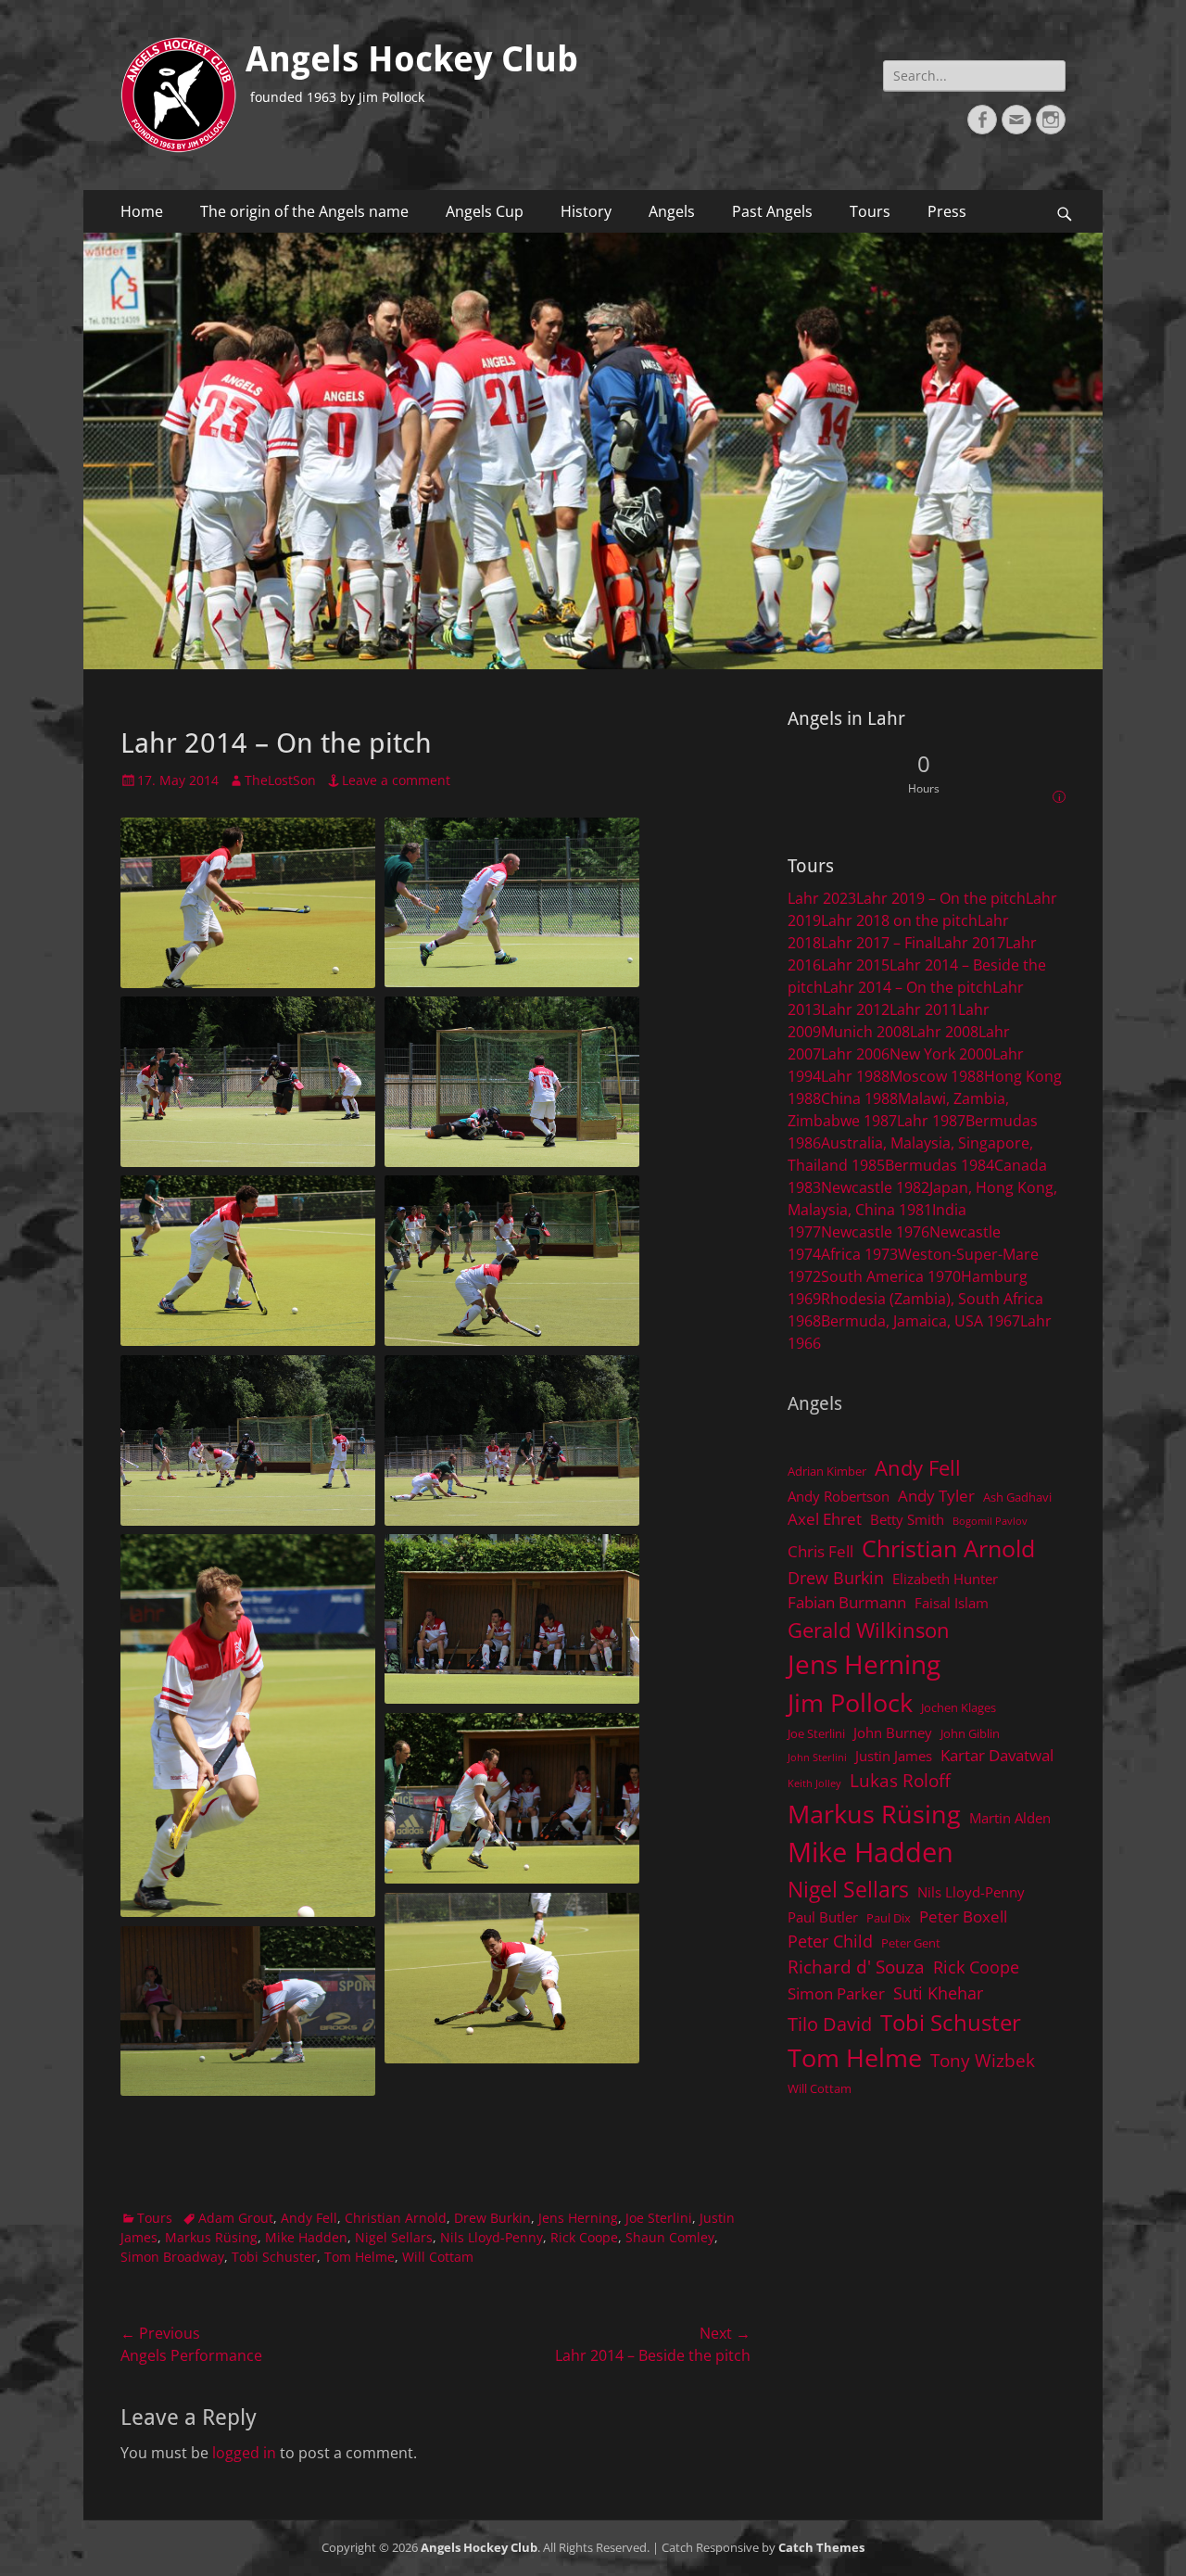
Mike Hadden (306, 2237)
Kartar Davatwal (997, 1755)
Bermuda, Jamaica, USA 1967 (921, 1321)
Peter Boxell (963, 1916)
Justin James (894, 1756)
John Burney (893, 1732)
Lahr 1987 (931, 1121)
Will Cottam (438, 2257)
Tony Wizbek (983, 2060)
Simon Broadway (172, 2257)
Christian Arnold (396, 2218)
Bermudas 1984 (940, 1165)
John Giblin (970, 1733)
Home (142, 211)
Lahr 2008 (944, 1032)
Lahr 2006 (855, 1054)
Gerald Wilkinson (869, 1630)
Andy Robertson (839, 1496)
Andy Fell (309, 2218)
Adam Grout (236, 2218)
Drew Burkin (492, 2218)
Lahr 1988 (855, 1076)
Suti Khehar (938, 1993)
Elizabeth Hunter (945, 1579)
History (586, 211)
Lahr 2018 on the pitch (899, 920)
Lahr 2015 (855, 965)
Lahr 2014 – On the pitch (908, 987)
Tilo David (830, 2024)
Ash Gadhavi (1017, 1497)
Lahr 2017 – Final (879, 943)
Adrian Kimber (827, 1471)
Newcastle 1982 (875, 1187)
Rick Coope (584, 2237)
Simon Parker (836, 1993)
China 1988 (859, 1098)
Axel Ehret (825, 1519)
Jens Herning (578, 2218)
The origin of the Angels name (304, 211)
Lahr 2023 (822, 898)
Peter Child (830, 1941)
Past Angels (772, 211)
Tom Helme (360, 2257)
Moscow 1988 (937, 1076)
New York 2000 (941, 1054)
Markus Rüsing (211, 2237)
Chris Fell (820, 1551)
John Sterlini (817, 1758)
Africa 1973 (859, 1254)
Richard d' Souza (856, 1967)
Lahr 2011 (924, 1009)
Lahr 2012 (855, 1009)
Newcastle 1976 (875, 1232)
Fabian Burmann (847, 1602)
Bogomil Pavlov (990, 1521)
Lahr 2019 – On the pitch (941, 898)
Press (947, 211)
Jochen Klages (959, 1707)
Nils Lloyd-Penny (492, 2237)
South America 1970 (891, 1276)
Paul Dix (889, 1918)
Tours (870, 211)
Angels (672, 211)
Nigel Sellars (394, 2237)
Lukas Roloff (900, 1780)
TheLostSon (280, 780)
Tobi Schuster (274, 2257)
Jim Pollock (850, 1702)
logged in (244, 2453)
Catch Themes (821, 2547)
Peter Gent (911, 1943)
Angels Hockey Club (412, 59)
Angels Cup (485, 211)
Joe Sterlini (659, 2218)
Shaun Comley (670, 2237)
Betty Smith (907, 1519)
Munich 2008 (865, 1032)
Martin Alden (1010, 1818)
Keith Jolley (814, 1783)
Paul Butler (823, 1917)
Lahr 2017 (971, 943)
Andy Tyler (936, 1496)
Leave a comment (396, 780)
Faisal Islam (952, 1603)
